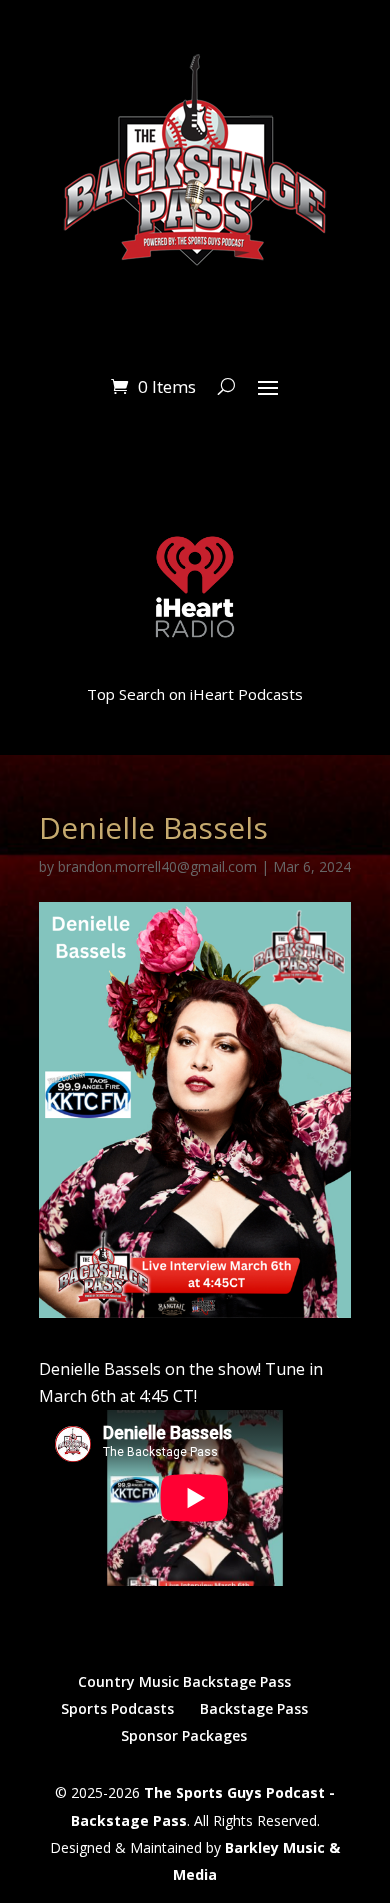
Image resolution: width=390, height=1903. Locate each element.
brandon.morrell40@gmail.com (157, 866)
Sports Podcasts (117, 1708)
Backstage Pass (254, 1708)
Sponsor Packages (184, 1735)
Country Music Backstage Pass (184, 1681)
